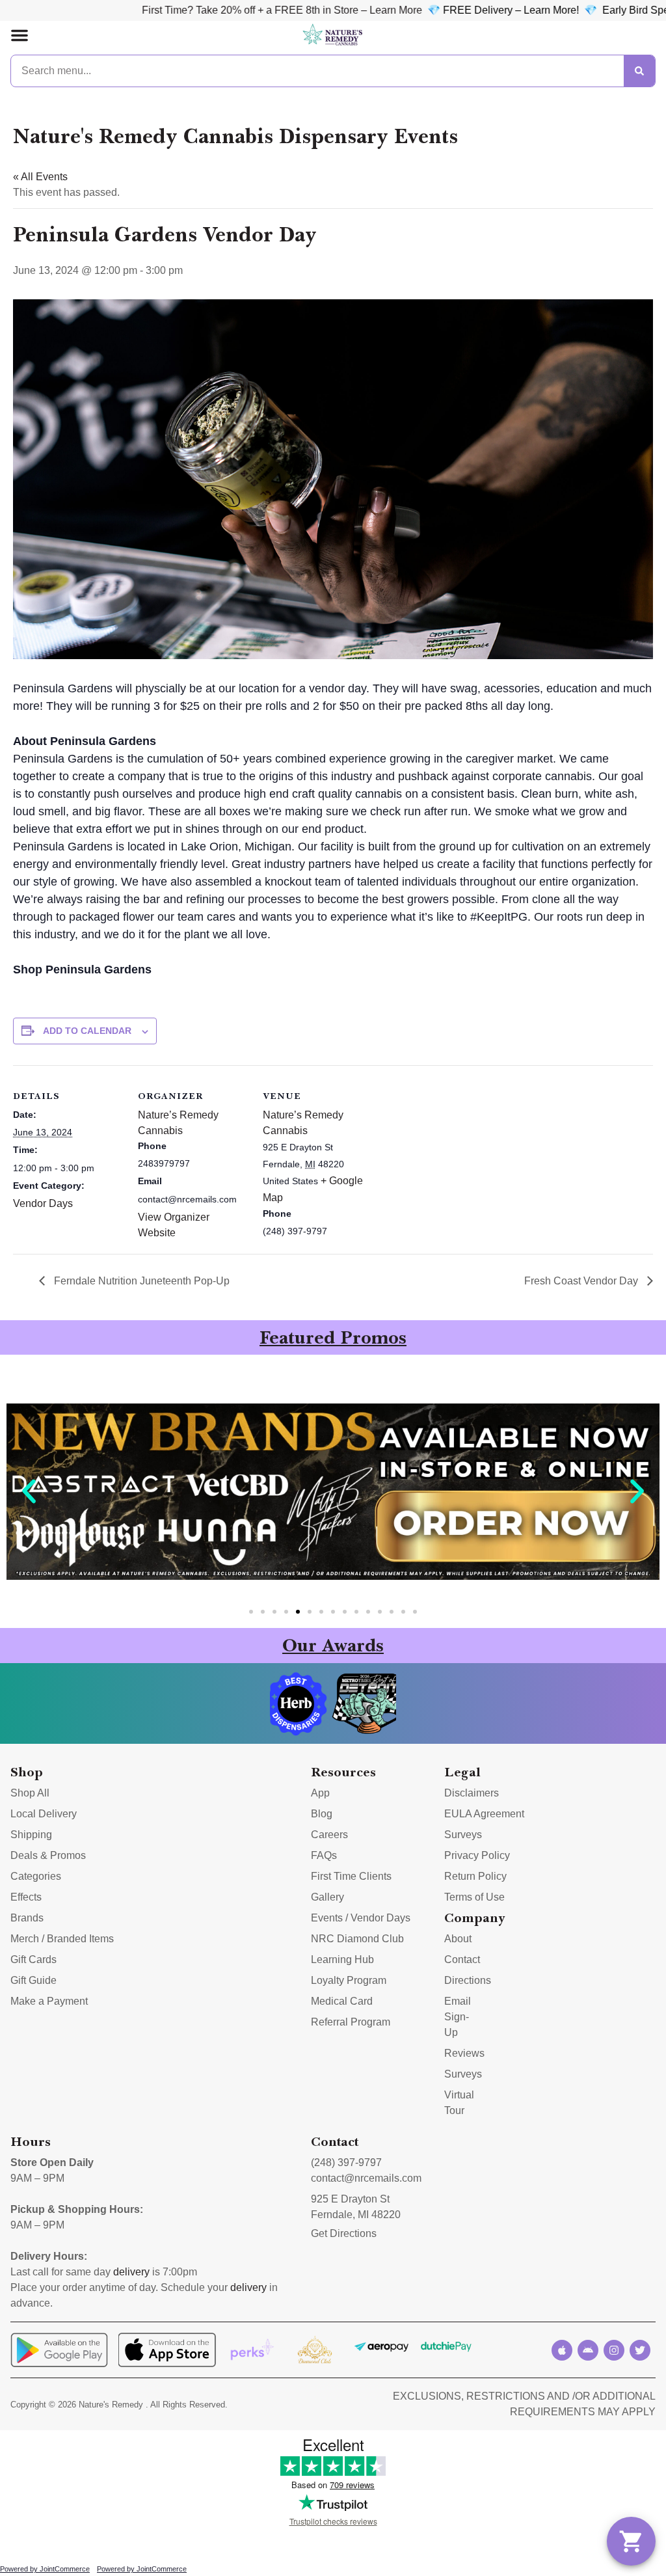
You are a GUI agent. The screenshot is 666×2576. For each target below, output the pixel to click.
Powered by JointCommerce (45, 2569)
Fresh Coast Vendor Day (582, 1281)
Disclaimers (472, 1793)
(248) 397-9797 (346, 2162)
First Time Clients (351, 1876)
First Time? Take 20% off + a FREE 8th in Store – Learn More (209, 10)
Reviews (464, 2053)
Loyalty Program (349, 1980)
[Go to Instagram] (614, 2350)
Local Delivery (44, 1814)
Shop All (30, 1793)
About (458, 1939)
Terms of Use (474, 1897)
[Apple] (562, 2350)
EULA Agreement (484, 1814)
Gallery (327, 1897)
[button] (20, 35)
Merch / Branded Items (62, 1939)
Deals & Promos (48, 1855)
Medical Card (342, 2001)
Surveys (463, 1835)
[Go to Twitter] (640, 2350)
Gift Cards (33, 1959)
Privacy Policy (477, 1855)
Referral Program (351, 2022)
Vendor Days (43, 1203)
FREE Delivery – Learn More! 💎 (447, 10)
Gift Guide (33, 1980)
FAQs (324, 1855)
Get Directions (344, 2233)
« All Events (40, 177)
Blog (322, 1814)
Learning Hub (342, 1959)
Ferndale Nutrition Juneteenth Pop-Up (140, 1281)
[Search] (639, 71)
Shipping (31, 1835)
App (320, 1793)
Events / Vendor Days (361, 1918)
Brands (27, 1918)
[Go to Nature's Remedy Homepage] (333, 35)
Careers (329, 1835)
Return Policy (475, 1876)
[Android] (588, 2350)
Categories (36, 1876)
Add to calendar (87, 1031)
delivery (131, 2272)
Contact (462, 1959)
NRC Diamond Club (357, 1939)
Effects (26, 1897)
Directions (468, 1980)
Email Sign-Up (458, 2017)
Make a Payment (49, 2001)
